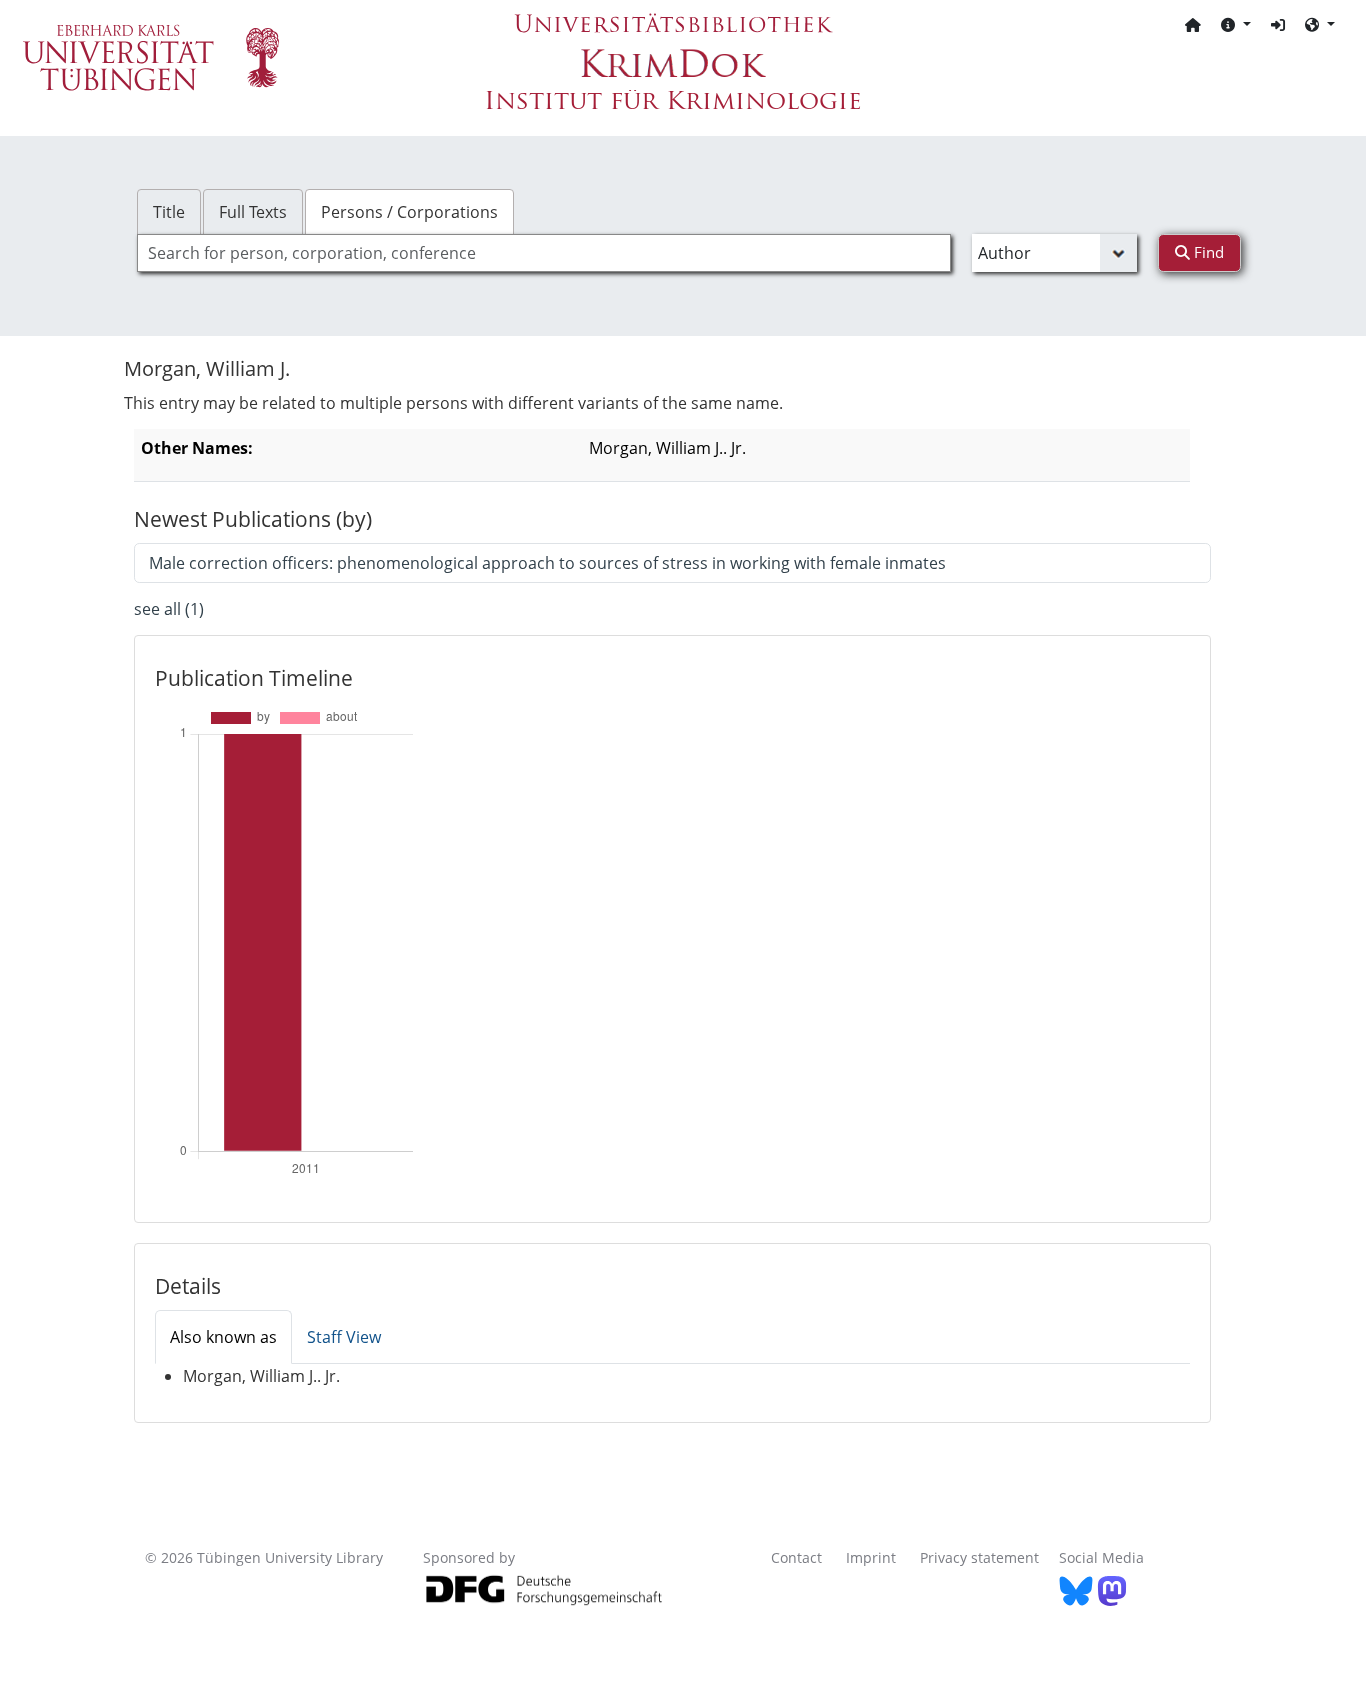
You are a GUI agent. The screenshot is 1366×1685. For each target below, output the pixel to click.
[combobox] (544, 253)
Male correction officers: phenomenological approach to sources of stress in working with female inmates (547, 563)
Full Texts (253, 212)
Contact (796, 1557)
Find (1207, 252)
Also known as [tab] (223, 1337)
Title (169, 212)
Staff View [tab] (344, 1337)
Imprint (871, 1557)
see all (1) (169, 609)
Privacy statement (979, 1557)
